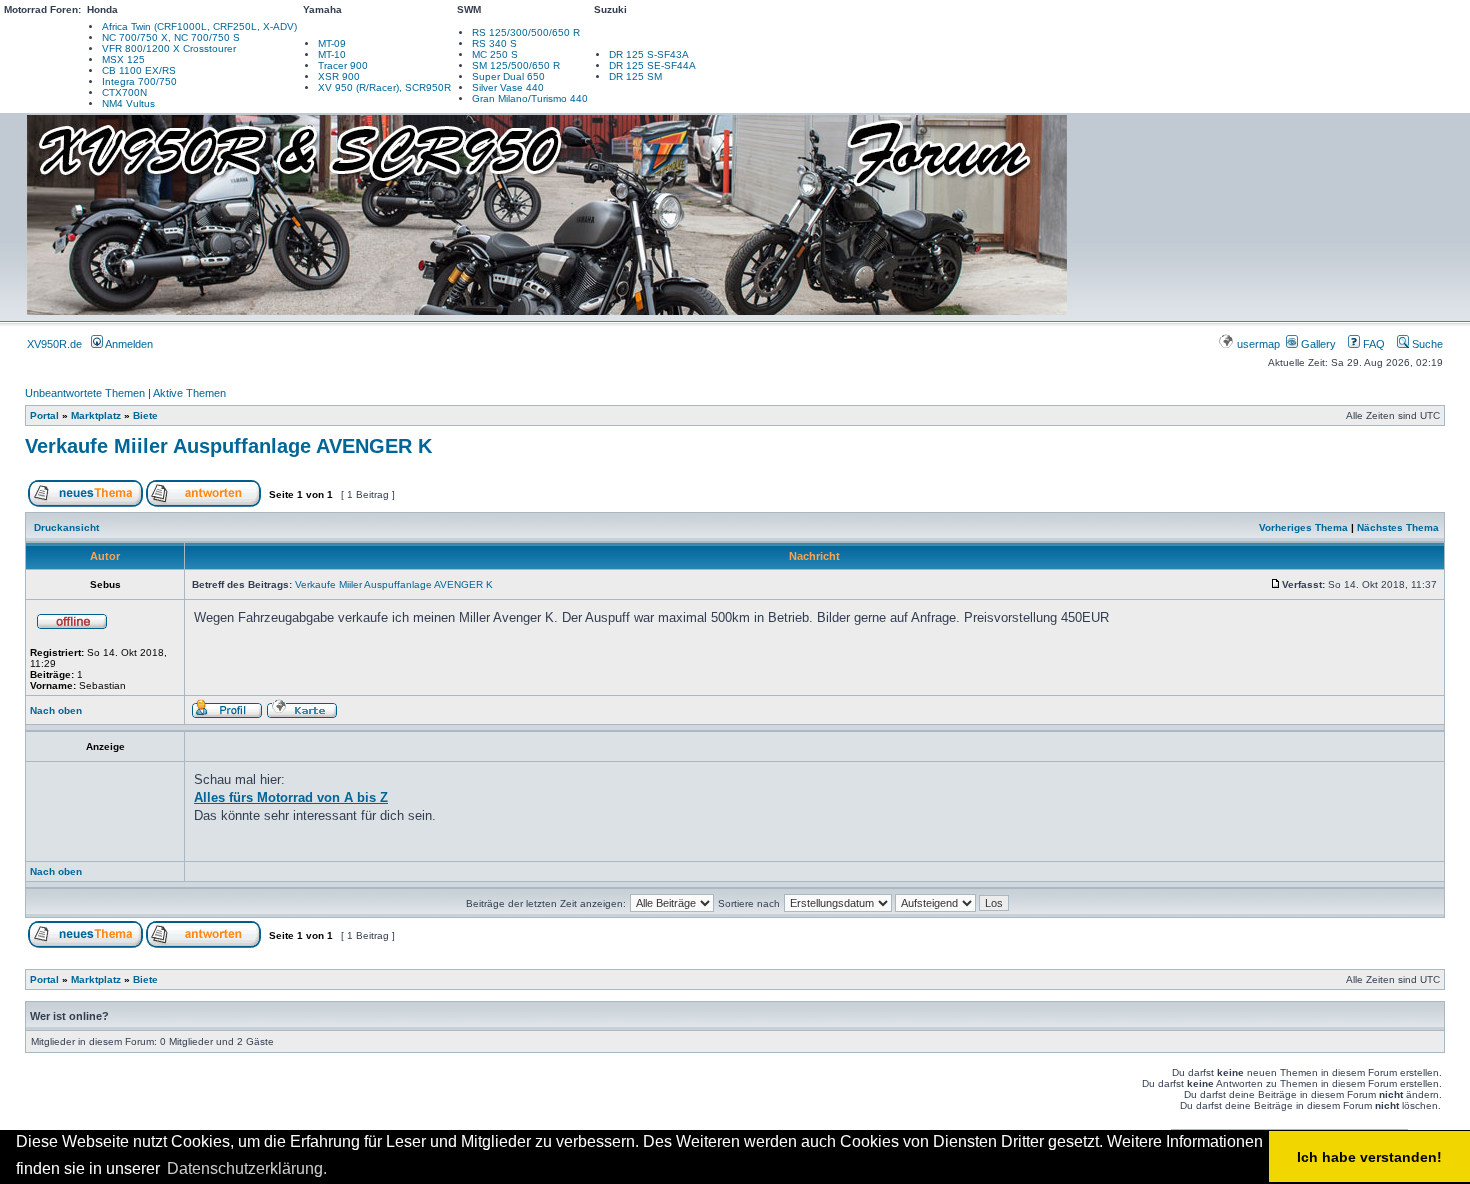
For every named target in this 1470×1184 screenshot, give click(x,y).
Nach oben (56, 710)
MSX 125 (123, 59)
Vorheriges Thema (1303, 527)
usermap (1258, 344)
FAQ (1372, 344)
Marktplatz (96, 415)
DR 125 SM (635, 76)
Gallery (1317, 344)
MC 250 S (495, 54)
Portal (44, 415)
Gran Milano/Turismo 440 (530, 98)
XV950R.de (54, 344)
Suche (1426, 344)
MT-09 (332, 43)
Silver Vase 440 (508, 87)
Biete (145, 415)
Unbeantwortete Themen (85, 393)
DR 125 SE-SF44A (652, 65)
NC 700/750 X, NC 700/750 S (171, 37)
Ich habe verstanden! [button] (1369, 1157)
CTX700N (124, 92)
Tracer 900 (343, 65)
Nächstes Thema (1398, 527)
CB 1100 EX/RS (139, 70)
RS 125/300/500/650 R (526, 32)
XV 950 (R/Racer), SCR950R (384, 87)
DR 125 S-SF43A (649, 54)
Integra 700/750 (139, 81)
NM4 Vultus (128, 103)
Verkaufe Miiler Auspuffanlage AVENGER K (228, 446)
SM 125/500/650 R (516, 65)
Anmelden (128, 344)
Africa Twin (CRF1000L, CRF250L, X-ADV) (199, 26)
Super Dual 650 (508, 76)
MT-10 (332, 54)
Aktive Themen (189, 393)
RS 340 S (494, 43)
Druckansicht (66, 527)
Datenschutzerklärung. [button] (247, 1168)
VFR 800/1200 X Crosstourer (169, 48)
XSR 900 (339, 76)
